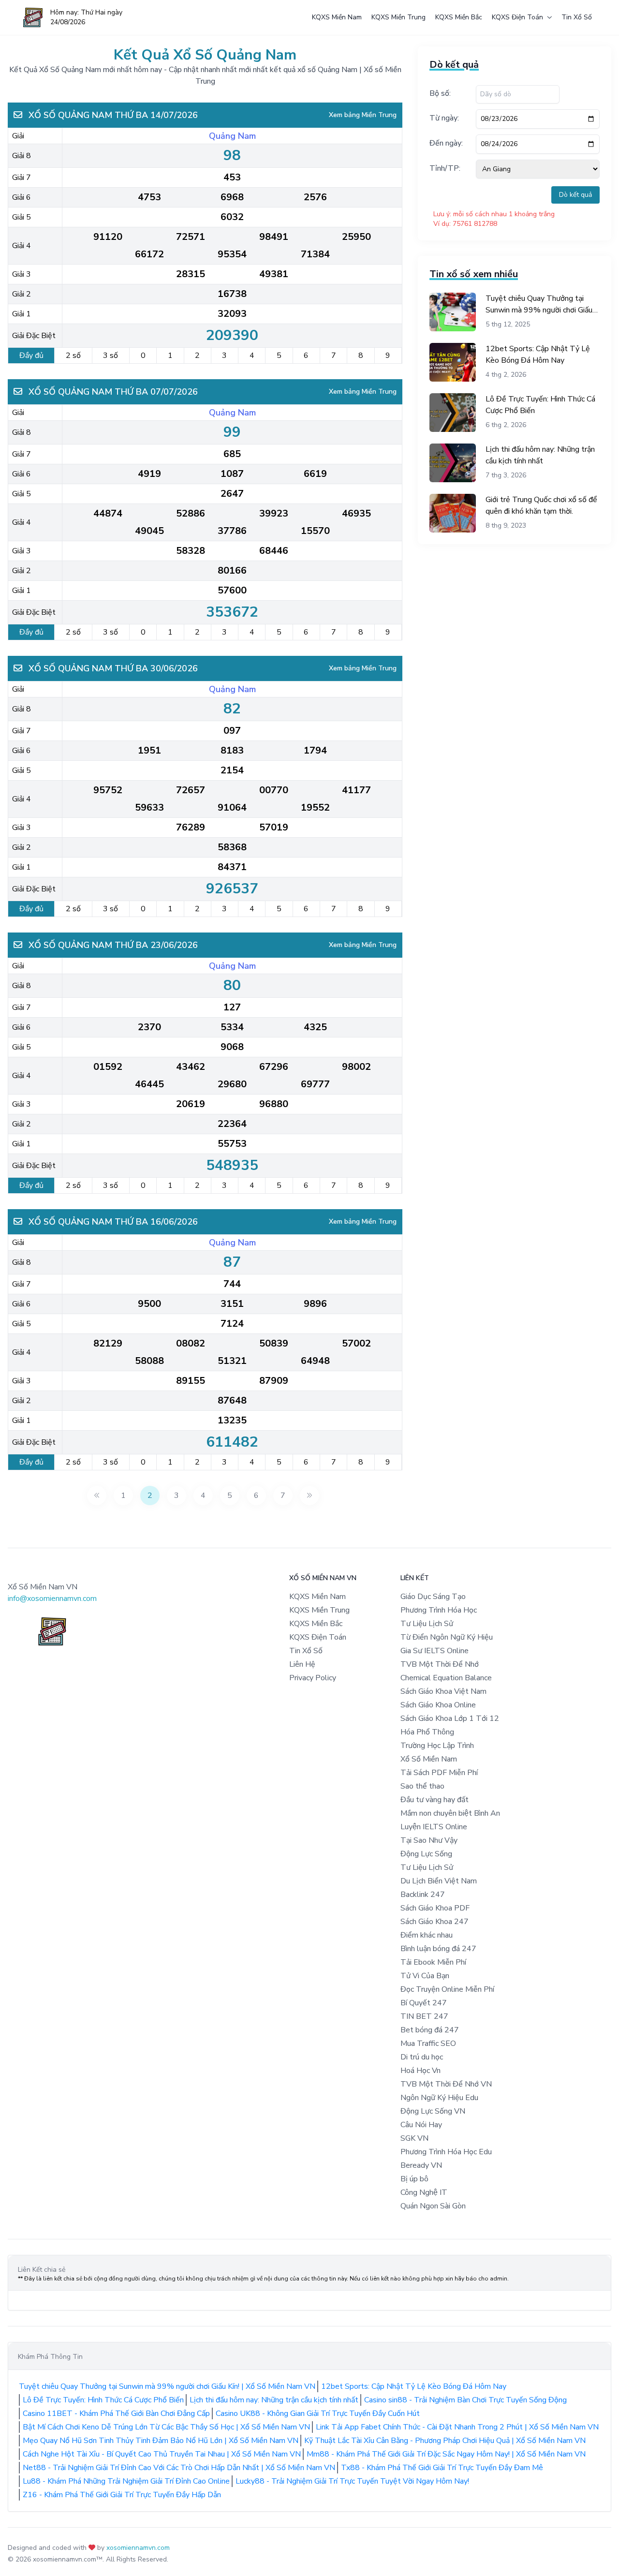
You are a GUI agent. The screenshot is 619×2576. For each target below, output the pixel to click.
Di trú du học (422, 2057)
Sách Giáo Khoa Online (438, 1705)
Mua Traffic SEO (428, 2043)
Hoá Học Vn (420, 2071)
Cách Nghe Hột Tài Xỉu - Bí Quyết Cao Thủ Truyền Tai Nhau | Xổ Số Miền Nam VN (162, 2454)
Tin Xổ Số (577, 17)
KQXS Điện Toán (517, 17)
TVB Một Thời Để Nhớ (440, 1664)
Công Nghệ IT (424, 2192)
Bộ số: (440, 93)
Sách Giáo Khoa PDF (435, 1908)
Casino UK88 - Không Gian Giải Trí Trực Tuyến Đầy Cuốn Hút (318, 2413)
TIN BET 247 (424, 2016)
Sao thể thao (422, 1786)
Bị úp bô (414, 2179)
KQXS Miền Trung (398, 17)
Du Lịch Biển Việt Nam (439, 1881)
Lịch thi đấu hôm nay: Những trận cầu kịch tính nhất (274, 2400)
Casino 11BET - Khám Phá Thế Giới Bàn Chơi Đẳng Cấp (116, 2413)
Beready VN (421, 2165)
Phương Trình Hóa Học (439, 1610)
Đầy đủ (31, 355)
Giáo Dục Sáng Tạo (433, 1597)
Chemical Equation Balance (446, 1678)
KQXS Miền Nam (337, 17)
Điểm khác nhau (427, 1935)
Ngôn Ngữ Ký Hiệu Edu (439, 2098)
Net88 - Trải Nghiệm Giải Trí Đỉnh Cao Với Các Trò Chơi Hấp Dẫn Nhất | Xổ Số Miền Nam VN (179, 2468)
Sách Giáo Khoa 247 (435, 1922)
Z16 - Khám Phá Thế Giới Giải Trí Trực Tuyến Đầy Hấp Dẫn (122, 2495)
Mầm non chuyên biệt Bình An (450, 1813)
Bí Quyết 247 (424, 2003)
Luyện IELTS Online (434, 1827)
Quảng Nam (232, 136)
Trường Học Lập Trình (437, 1746)
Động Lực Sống (426, 1854)
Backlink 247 (423, 1895)
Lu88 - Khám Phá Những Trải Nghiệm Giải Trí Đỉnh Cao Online (126, 2481)
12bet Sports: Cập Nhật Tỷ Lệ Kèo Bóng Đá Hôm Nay (414, 2386)
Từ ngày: (444, 118)
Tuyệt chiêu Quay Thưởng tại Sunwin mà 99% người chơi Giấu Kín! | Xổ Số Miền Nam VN (167, 2386)
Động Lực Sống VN (433, 2111)
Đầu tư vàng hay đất (435, 1800)
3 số (111, 355)
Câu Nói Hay (421, 2125)
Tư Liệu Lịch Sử (427, 1624)
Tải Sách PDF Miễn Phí (439, 1773)
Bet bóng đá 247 (430, 2030)
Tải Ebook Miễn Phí (433, 1962)
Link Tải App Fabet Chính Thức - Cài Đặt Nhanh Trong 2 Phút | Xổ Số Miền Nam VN (457, 2427)
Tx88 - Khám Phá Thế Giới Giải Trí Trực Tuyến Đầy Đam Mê (442, 2468)
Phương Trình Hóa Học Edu (446, 2152)
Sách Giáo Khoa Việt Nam (443, 1691)
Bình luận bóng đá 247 (438, 1949)
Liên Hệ (302, 1664)
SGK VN (414, 2138)
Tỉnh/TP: (445, 168)
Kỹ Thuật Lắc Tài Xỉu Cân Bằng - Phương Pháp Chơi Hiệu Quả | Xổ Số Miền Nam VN (445, 2441)
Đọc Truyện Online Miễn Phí (447, 1989)
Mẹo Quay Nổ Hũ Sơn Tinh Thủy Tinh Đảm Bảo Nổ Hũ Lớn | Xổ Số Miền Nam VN (161, 2441)
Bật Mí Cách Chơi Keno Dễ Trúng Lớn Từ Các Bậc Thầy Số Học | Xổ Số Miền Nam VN (166, 2427)
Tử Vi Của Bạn (425, 1976)
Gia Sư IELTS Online (435, 1651)
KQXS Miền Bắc (459, 17)
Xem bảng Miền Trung (363, 115)
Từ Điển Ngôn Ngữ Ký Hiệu (447, 1637)
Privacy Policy (313, 1678)
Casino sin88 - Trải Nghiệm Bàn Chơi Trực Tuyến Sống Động (465, 2400)
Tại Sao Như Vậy (429, 1840)
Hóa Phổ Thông (427, 1732)
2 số (73, 355)
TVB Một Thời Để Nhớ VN (446, 2084)
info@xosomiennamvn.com (52, 1599)
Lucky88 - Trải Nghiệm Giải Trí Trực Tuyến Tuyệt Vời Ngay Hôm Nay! (352, 2481)
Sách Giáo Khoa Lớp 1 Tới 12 (450, 1718)
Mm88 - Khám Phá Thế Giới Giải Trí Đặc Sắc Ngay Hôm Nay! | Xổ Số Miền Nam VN (446, 2454)
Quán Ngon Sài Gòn (433, 2206)
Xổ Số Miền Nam (429, 1759)
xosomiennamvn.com (138, 2548)
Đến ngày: (446, 143)
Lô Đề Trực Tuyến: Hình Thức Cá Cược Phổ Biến (103, 2400)
